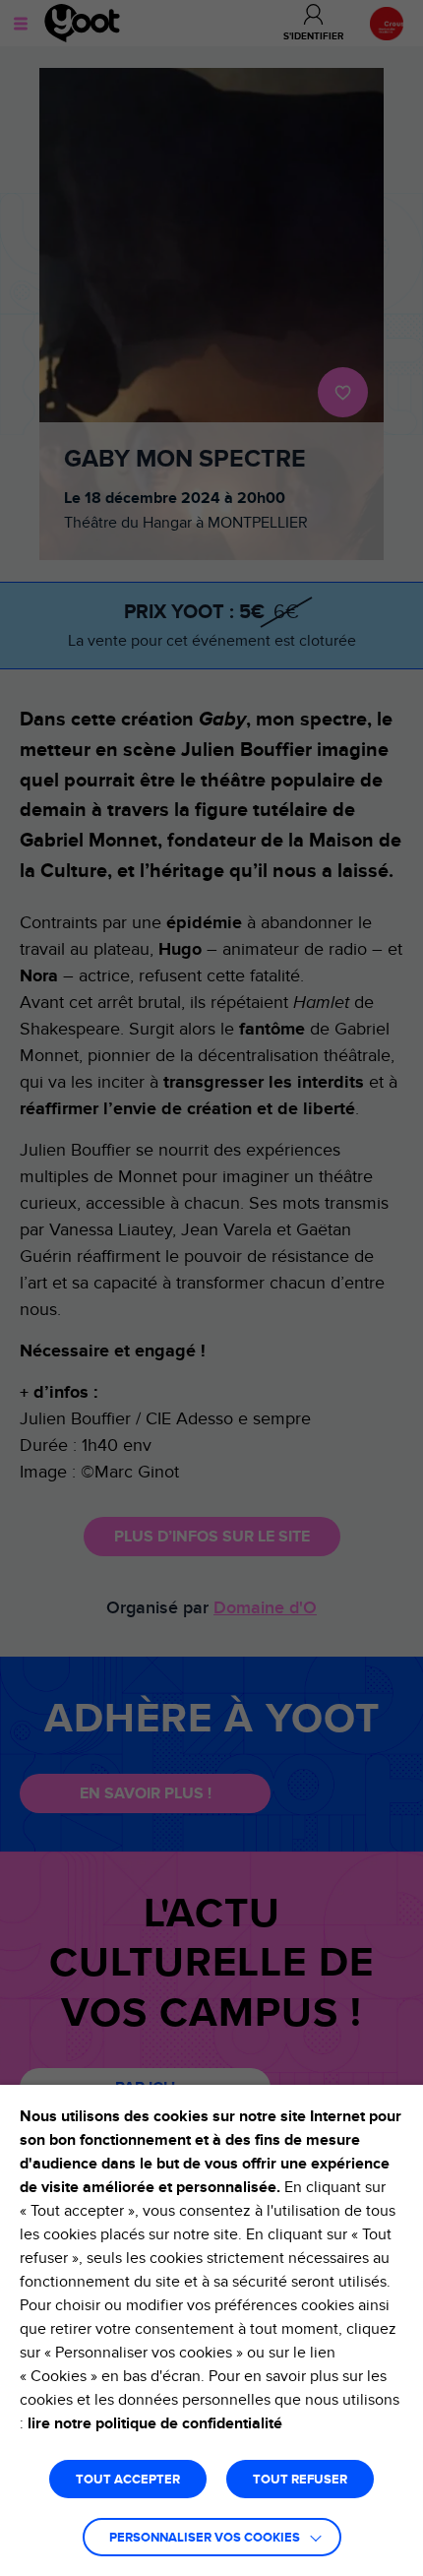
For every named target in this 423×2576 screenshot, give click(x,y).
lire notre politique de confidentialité (155, 2423)
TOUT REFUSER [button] (300, 2480)
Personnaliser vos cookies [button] (205, 2538)
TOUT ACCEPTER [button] (128, 2480)
